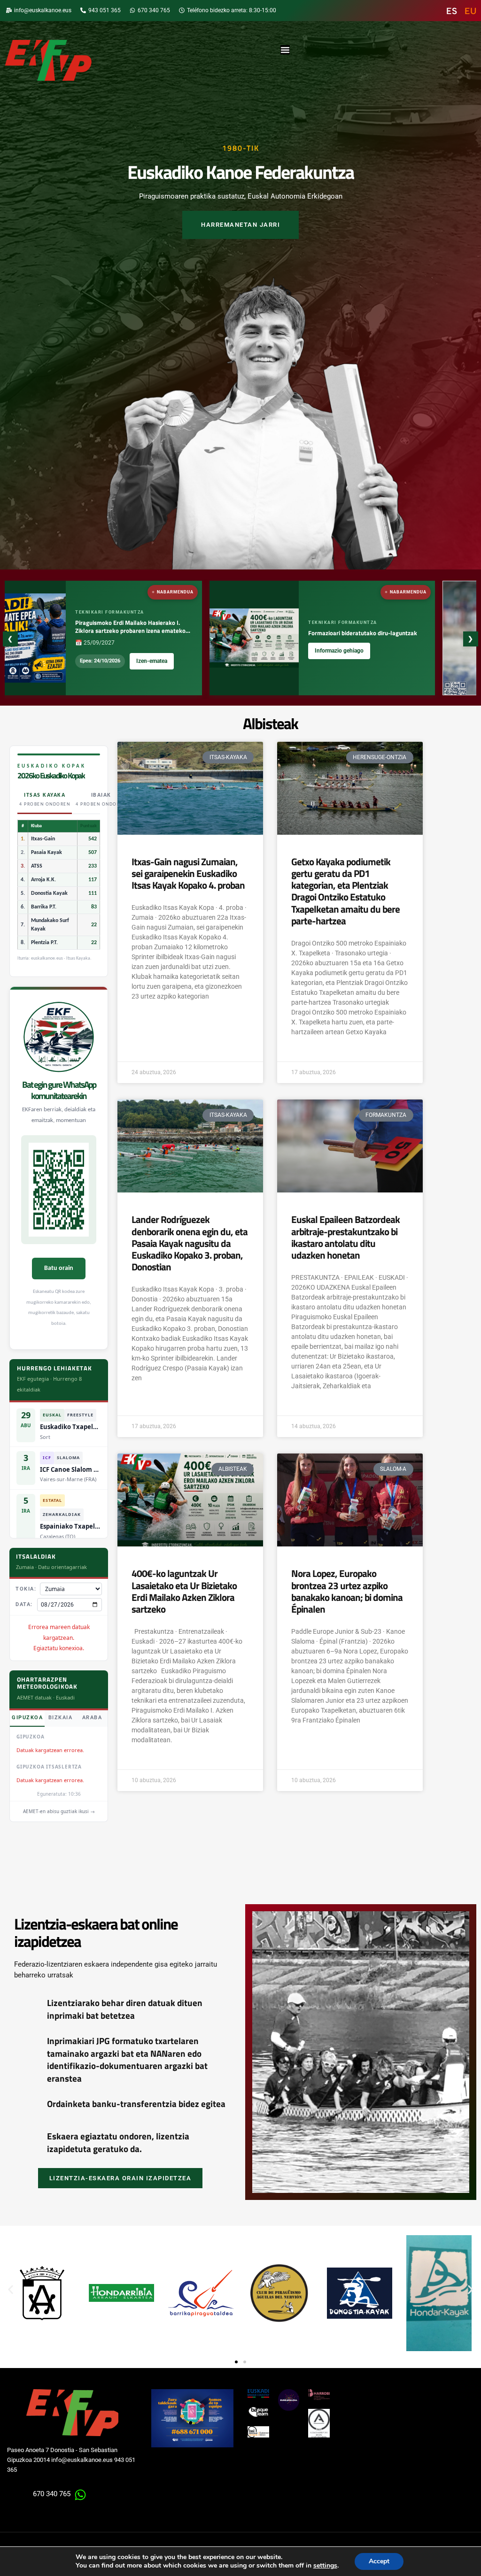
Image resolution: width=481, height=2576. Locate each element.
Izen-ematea (73, 661)
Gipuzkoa (27, 1718)
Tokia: (26, 1589)
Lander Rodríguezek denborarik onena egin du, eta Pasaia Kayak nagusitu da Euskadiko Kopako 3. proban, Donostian (190, 1243)
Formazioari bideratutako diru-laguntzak (284, 633)
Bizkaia (61, 1718)
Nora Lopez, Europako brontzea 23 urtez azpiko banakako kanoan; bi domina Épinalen (347, 1591)
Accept (379, 2561)
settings (325, 2566)
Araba (92, 1718)
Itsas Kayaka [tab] (45, 800)
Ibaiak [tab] (101, 800)
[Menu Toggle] (285, 50)
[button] (11, 2290)
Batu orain (59, 1268)
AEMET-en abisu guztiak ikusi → (59, 1811)
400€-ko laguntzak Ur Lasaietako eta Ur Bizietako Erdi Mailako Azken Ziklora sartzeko (184, 1591)
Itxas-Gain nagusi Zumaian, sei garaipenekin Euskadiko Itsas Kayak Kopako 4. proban (188, 873)
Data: (24, 1604)
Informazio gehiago (260, 651)
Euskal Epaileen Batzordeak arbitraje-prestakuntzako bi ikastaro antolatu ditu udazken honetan (345, 1237)
